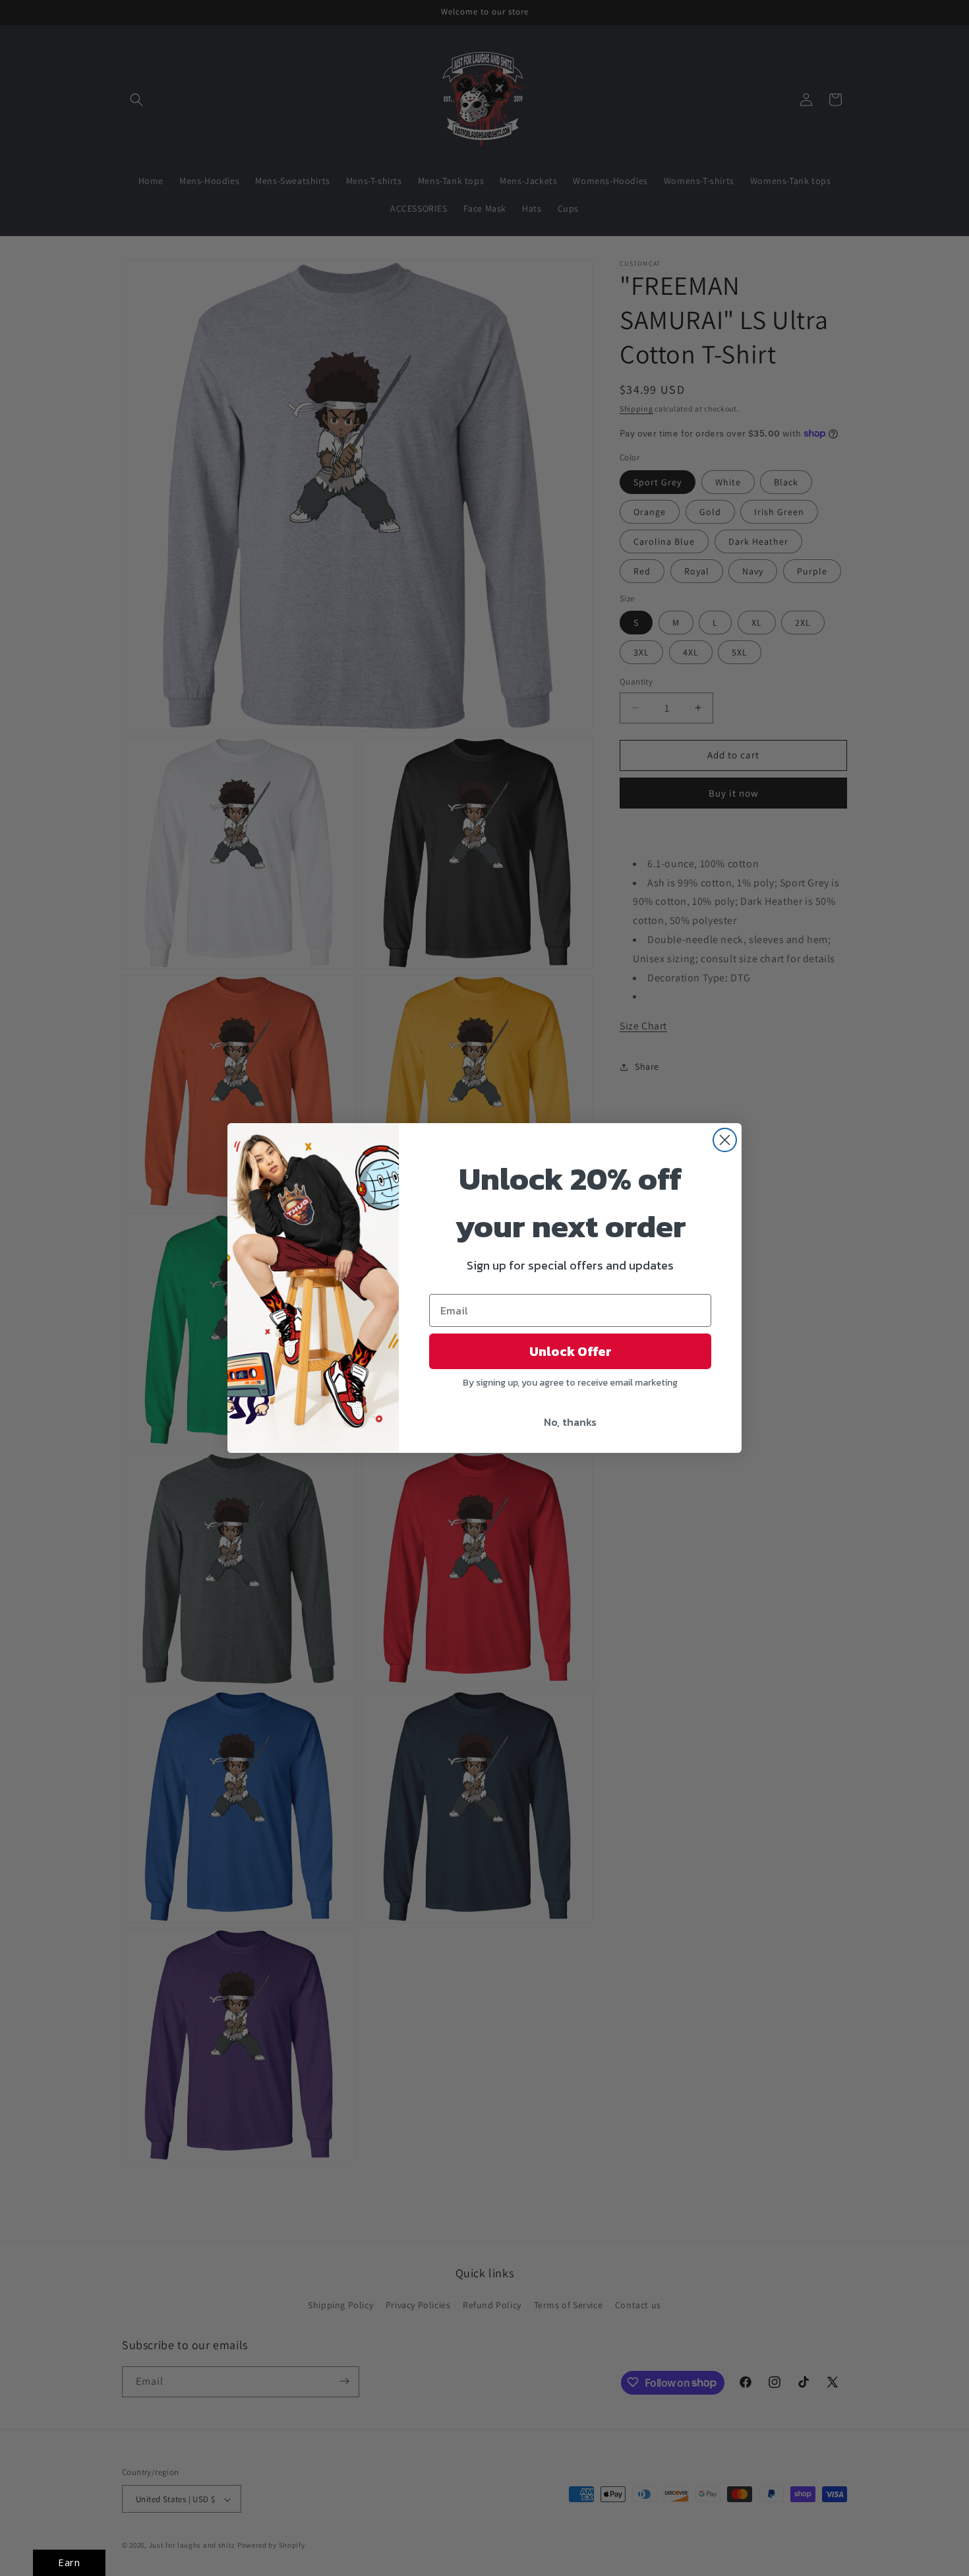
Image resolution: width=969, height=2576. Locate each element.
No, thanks (570, 1422)
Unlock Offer (571, 1351)
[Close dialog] (725, 1140)
